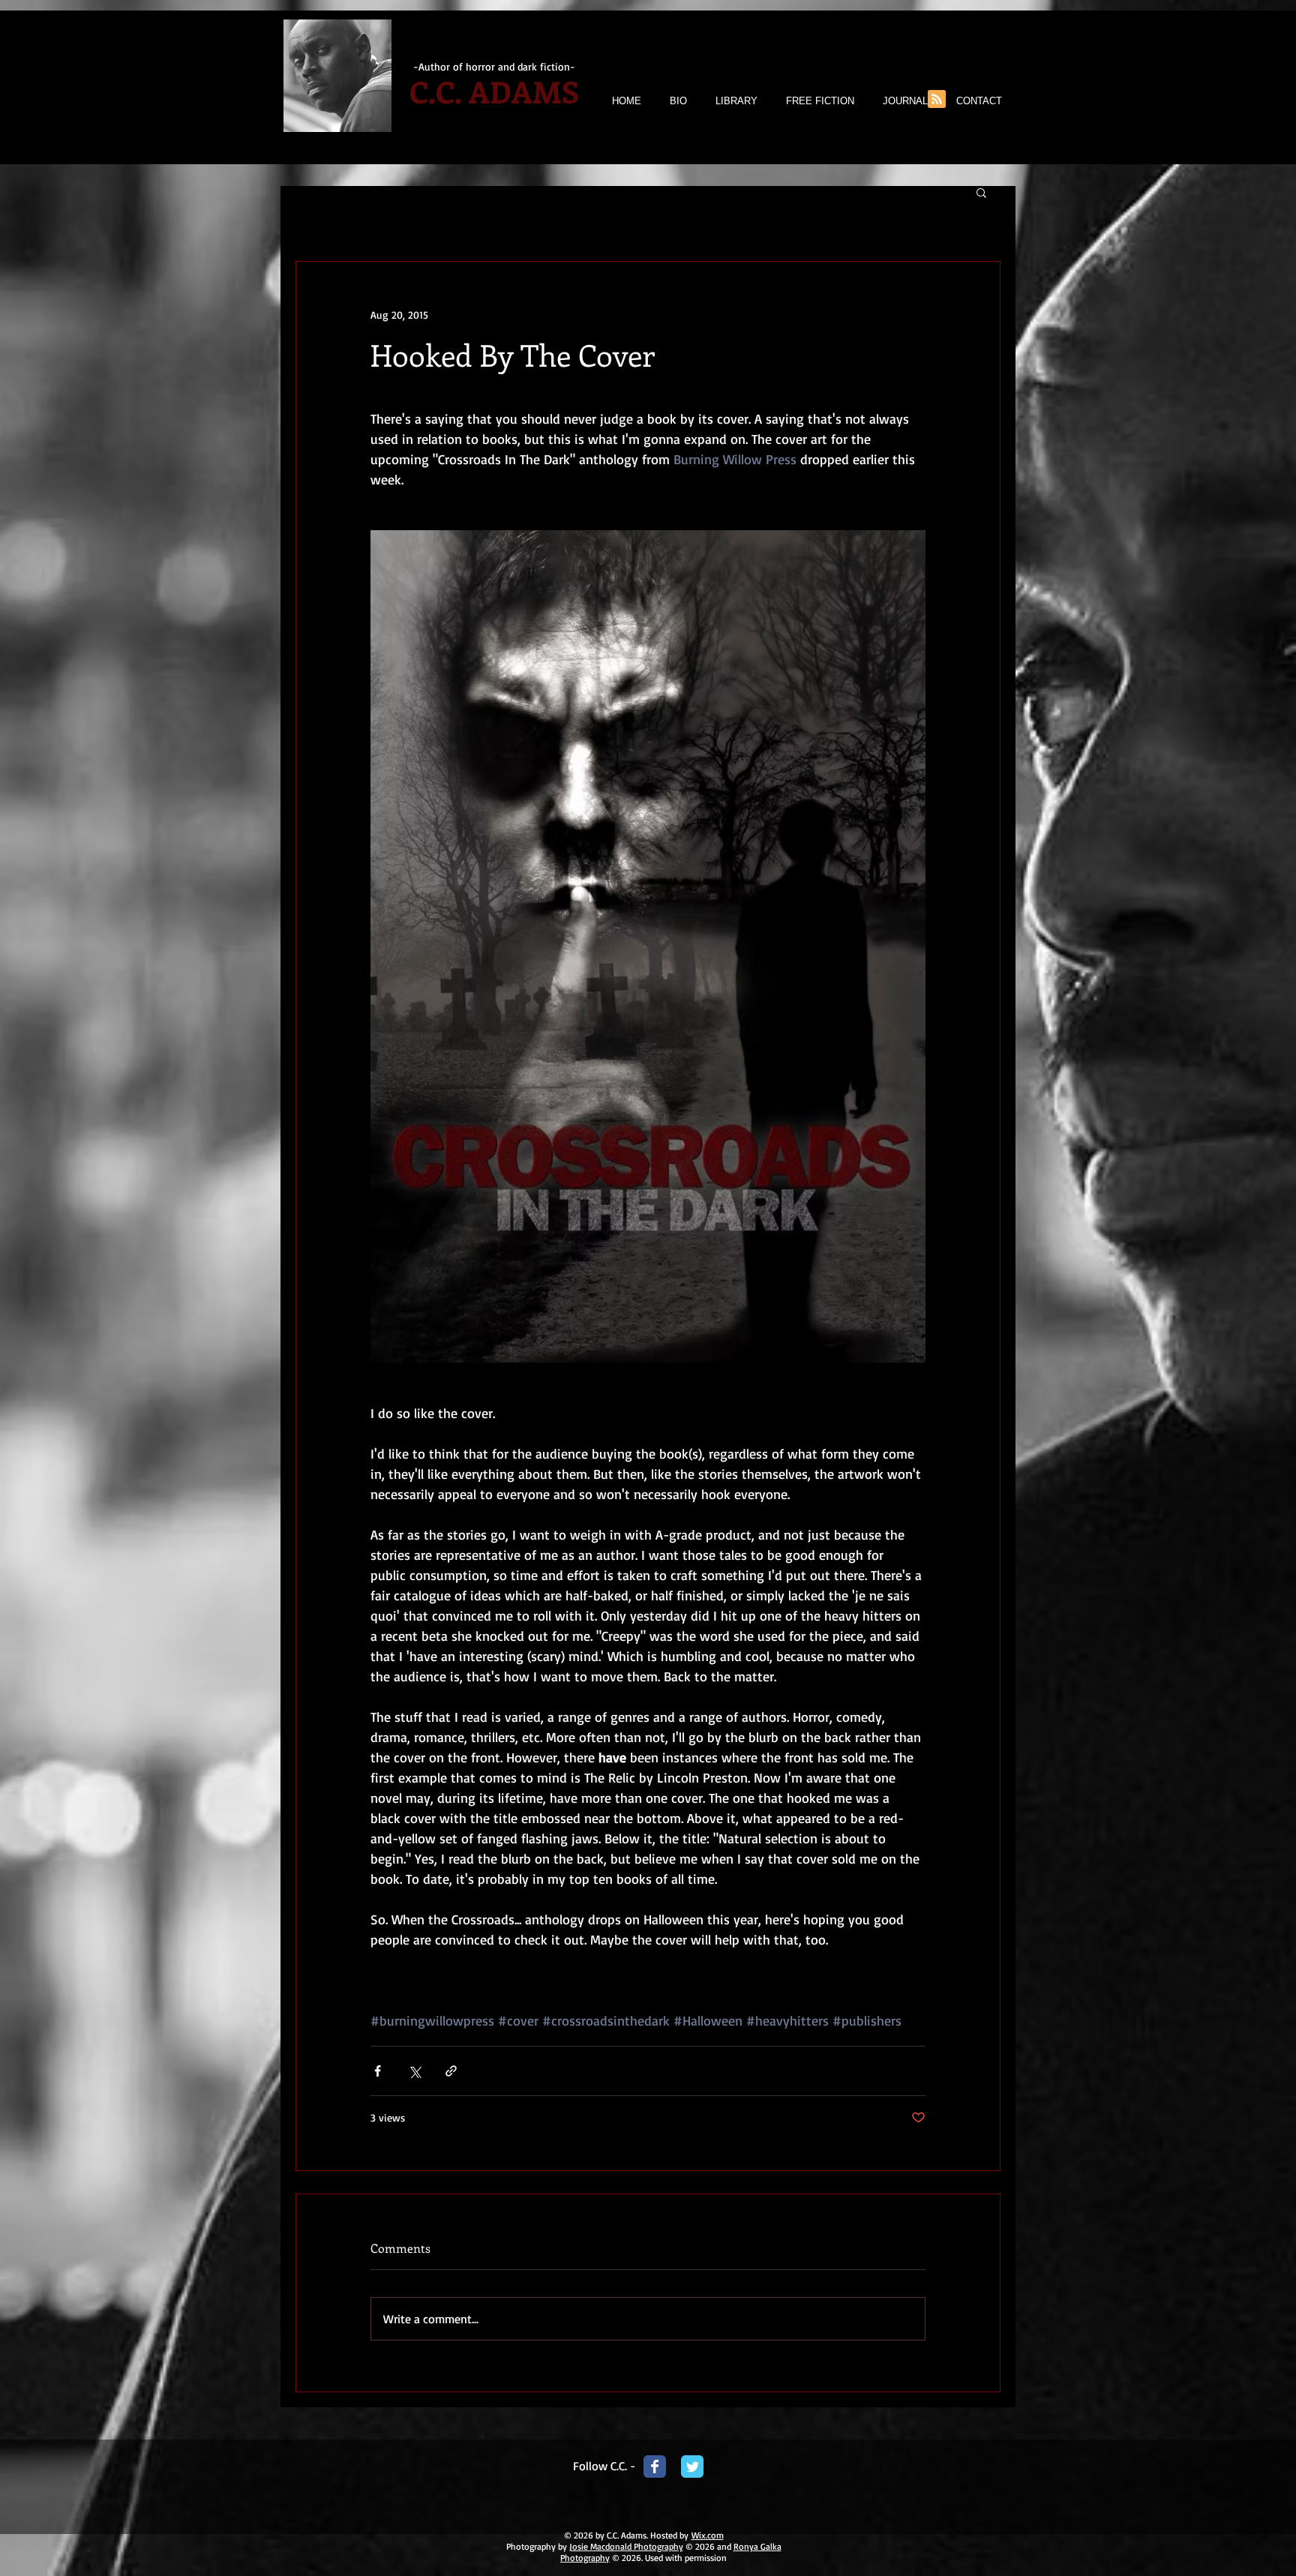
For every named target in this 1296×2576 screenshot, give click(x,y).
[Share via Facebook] (378, 2071)
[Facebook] (655, 2467)
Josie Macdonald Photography (626, 2546)
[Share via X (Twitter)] (414, 2071)
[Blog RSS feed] (937, 100)
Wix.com (708, 2535)
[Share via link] (451, 2071)
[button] (981, 192)
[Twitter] (692, 2467)
